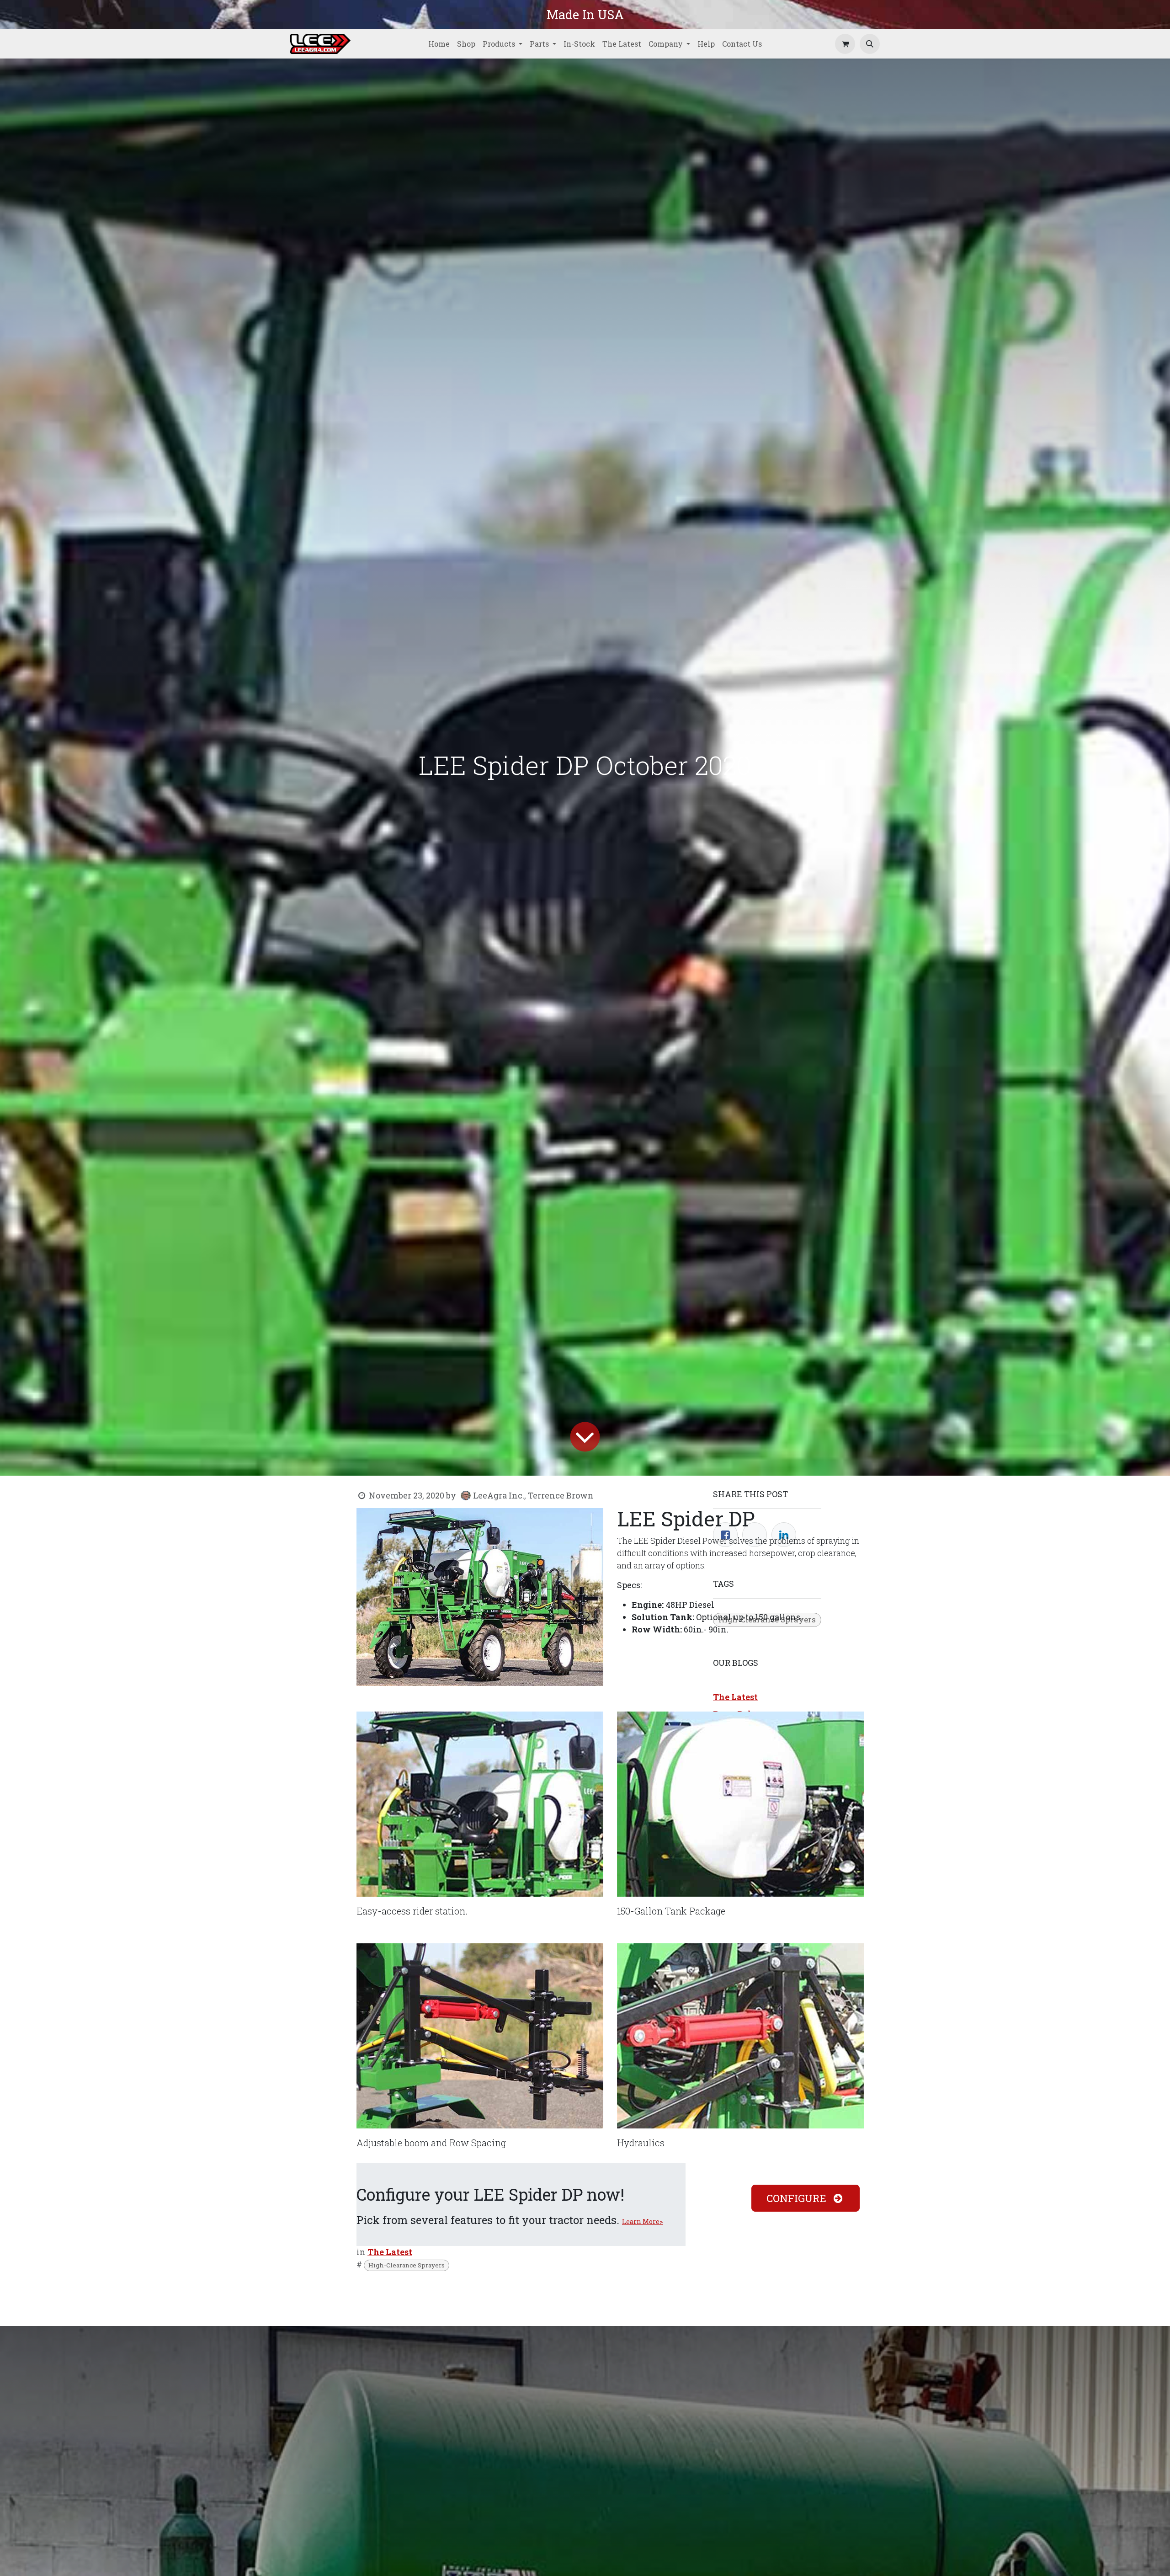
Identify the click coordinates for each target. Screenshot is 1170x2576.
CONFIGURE (798, 2198)
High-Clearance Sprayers (407, 2265)
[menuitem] (439, 44)
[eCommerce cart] (845, 44)
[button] (870, 44)
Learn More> (643, 2221)
